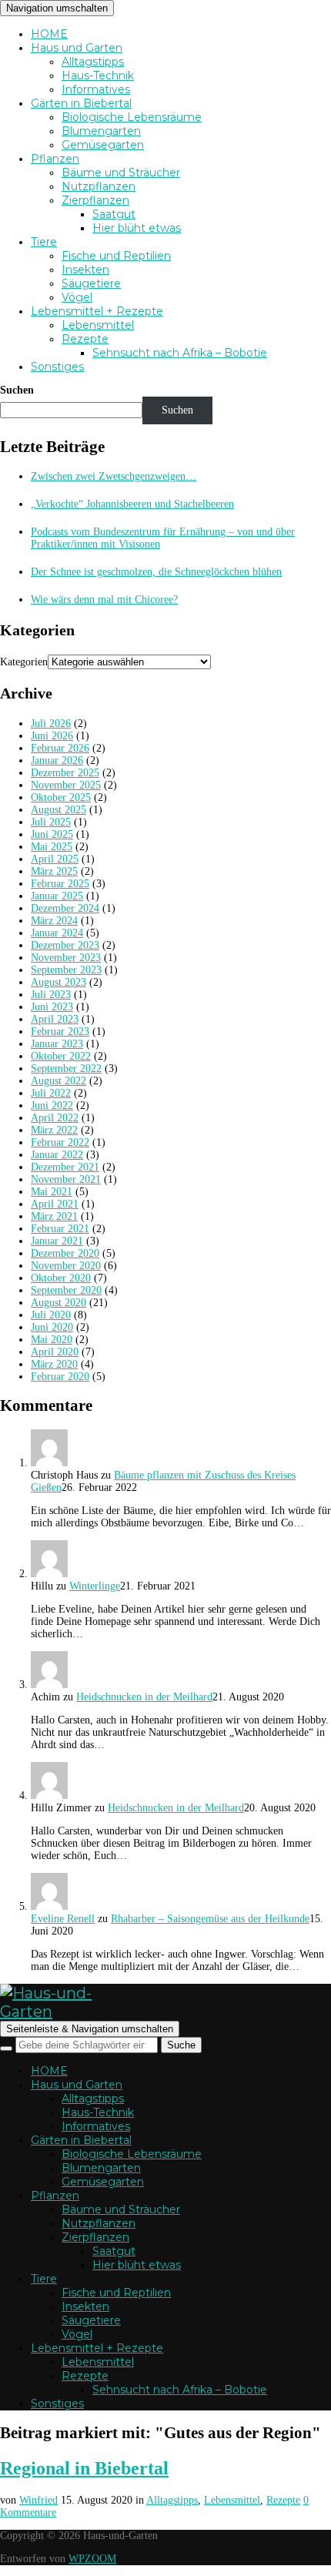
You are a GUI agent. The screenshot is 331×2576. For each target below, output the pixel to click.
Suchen (17, 390)
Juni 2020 (52, 1327)
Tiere (44, 242)
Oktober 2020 (61, 1278)
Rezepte (85, 339)
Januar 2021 (57, 1241)
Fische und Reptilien (116, 256)
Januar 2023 (57, 1044)
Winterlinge (95, 1586)
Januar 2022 (57, 1155)
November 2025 (66, 785)
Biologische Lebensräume (132, 117)
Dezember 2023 (65, 945)
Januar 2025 (57, 896)
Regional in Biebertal (84, 2468)
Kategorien (24, 662)
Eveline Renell (63, 1919)
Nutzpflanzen (99, 186)
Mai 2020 (52, 1340)
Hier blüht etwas (137, 228)
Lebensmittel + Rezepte (97, 311)
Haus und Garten (77, 48)
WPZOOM (92, 2559)
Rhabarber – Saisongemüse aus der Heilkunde (210, 1919)
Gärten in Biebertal (81, 103)
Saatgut (114, 214)
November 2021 (66, 1179)
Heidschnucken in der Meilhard (144, 1697)
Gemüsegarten (103, 145)
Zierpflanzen (95, 200)
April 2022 (55, 1118)
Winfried (38, 2500)
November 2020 (66, 1266)
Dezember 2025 (65, 773)
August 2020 (59, 1303)
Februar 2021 (60, 1229)
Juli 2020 (51, 1315)
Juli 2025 (51, 822)
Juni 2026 (52, 736)
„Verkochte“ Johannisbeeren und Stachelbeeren (132, 504)
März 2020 (54, 1364)
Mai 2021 (52, 1192)
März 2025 (54, 871)
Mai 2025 (52, 847)
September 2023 (66, 970)
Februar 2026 (60, 748)
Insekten (85, 270)
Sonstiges (57, 367)
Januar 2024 (57, 933)
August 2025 (59, 810)
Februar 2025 (60, 884)
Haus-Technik (98, 75)
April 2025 (55, 859)
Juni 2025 (52, 834)
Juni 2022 (52, 1105)
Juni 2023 (52, 1007)
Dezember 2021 (65, 1167)
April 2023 (55, 1019)
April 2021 (55, 1204)
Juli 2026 (51, 724)
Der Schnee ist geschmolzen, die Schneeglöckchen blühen (156, 572)
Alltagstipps (93, 62)
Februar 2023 (60, 1032)
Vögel (77, 297)
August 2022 (59, 1081)
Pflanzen (55, 159)
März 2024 (54, 921)
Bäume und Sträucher (121, 173)
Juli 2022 (51, 1093)
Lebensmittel (98, 325)
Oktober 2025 (61, 797)
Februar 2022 (60, 1142)
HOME (49, 34)
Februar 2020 (60, 1377)
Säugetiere (91, 283)
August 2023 (59, 982)
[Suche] (6, 2048)
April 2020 (55, 1352)
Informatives (96, 89)
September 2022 (66, 1069)
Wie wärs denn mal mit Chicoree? (104, 600)
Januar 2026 (57, 760)
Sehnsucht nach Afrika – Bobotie (180, 353)
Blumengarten (101, 131)
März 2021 (54, 1216)
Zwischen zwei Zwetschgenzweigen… (114, 476)
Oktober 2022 (61, 1056)
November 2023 (66, 958)
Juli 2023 (51, 995)
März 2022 (54, 1130)
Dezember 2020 (65, 1253)
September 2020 (66, 1290)
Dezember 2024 (65, 908)
